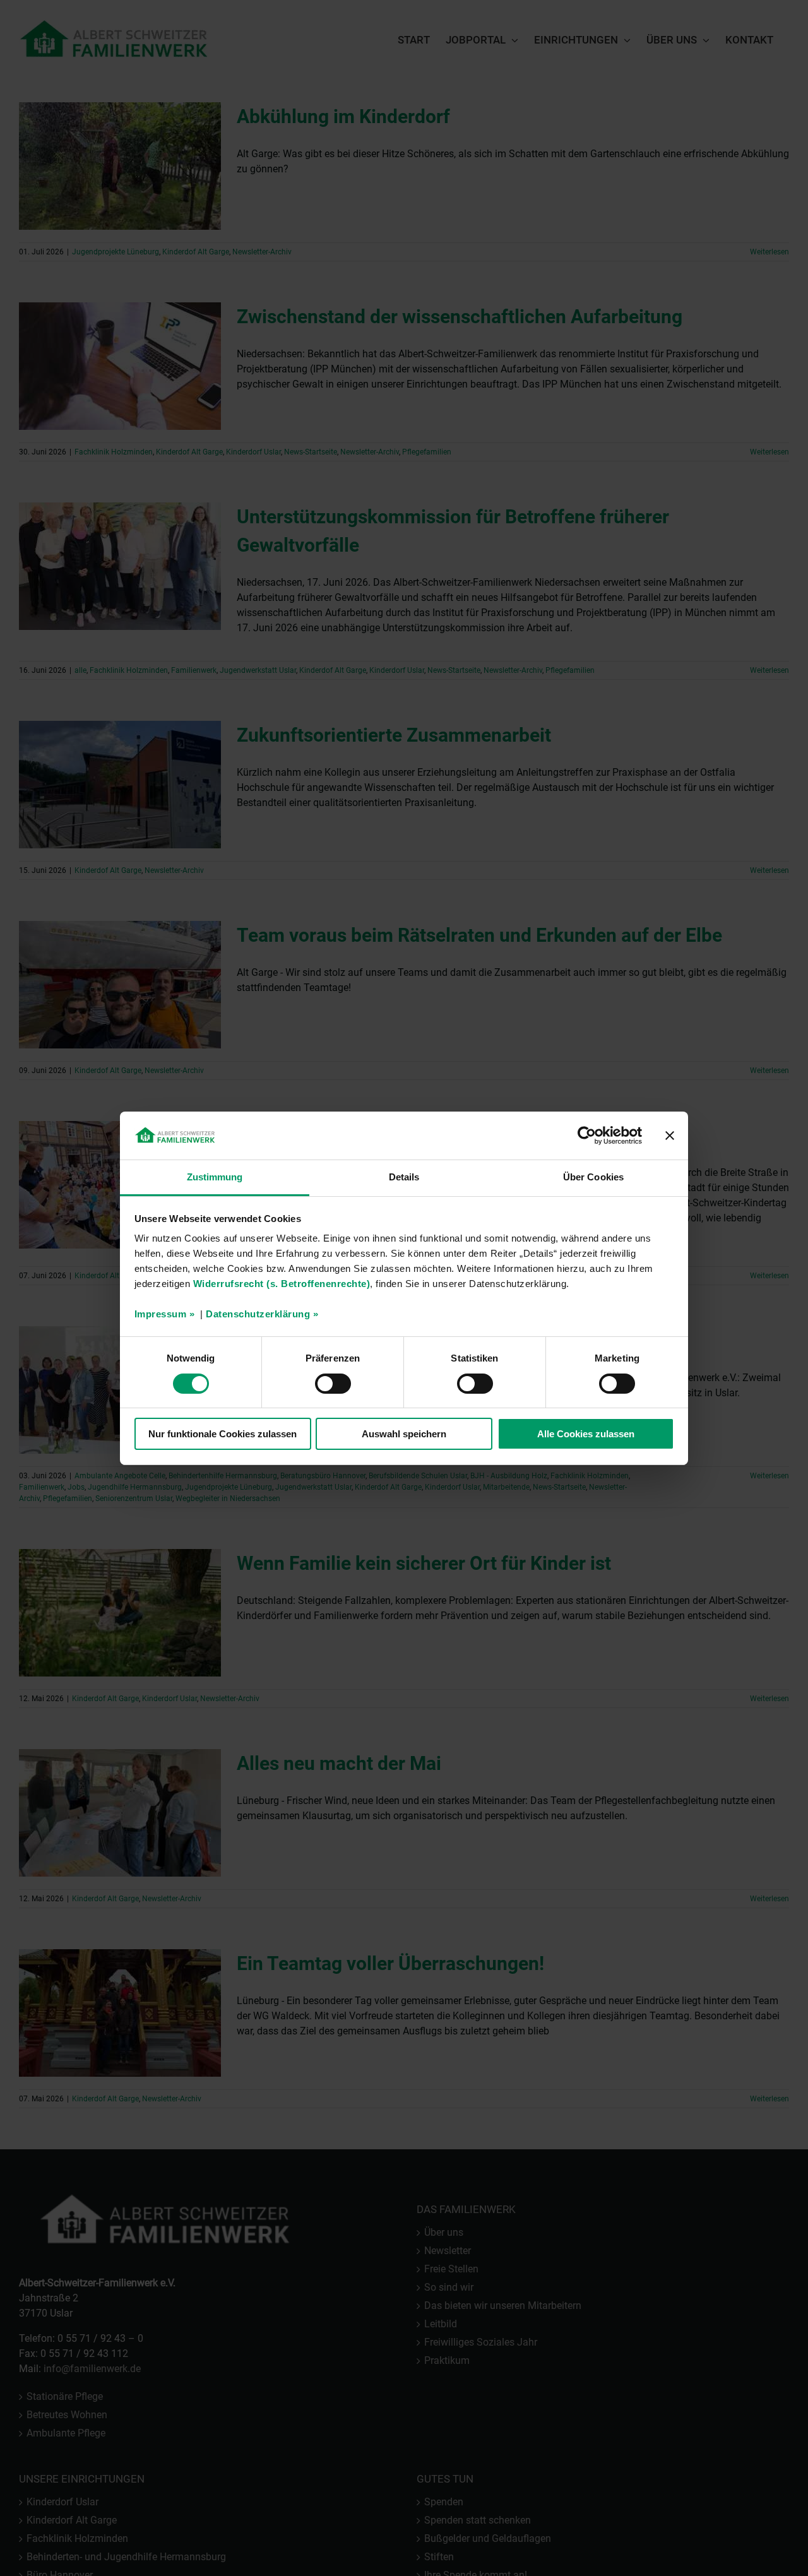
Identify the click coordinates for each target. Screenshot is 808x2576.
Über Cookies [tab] (593, 1177)
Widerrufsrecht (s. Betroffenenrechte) (282, 1284)
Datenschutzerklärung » (262, 1314)
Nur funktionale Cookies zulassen (223, 1434)
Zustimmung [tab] (215, 1177)
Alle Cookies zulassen (586, 1434)
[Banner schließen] (670, 1136)
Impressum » (165, 1314)
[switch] (333, 1384)
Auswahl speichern (404, 1434)
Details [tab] (404, 1177)
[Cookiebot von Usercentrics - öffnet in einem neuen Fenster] (587, 1136)
